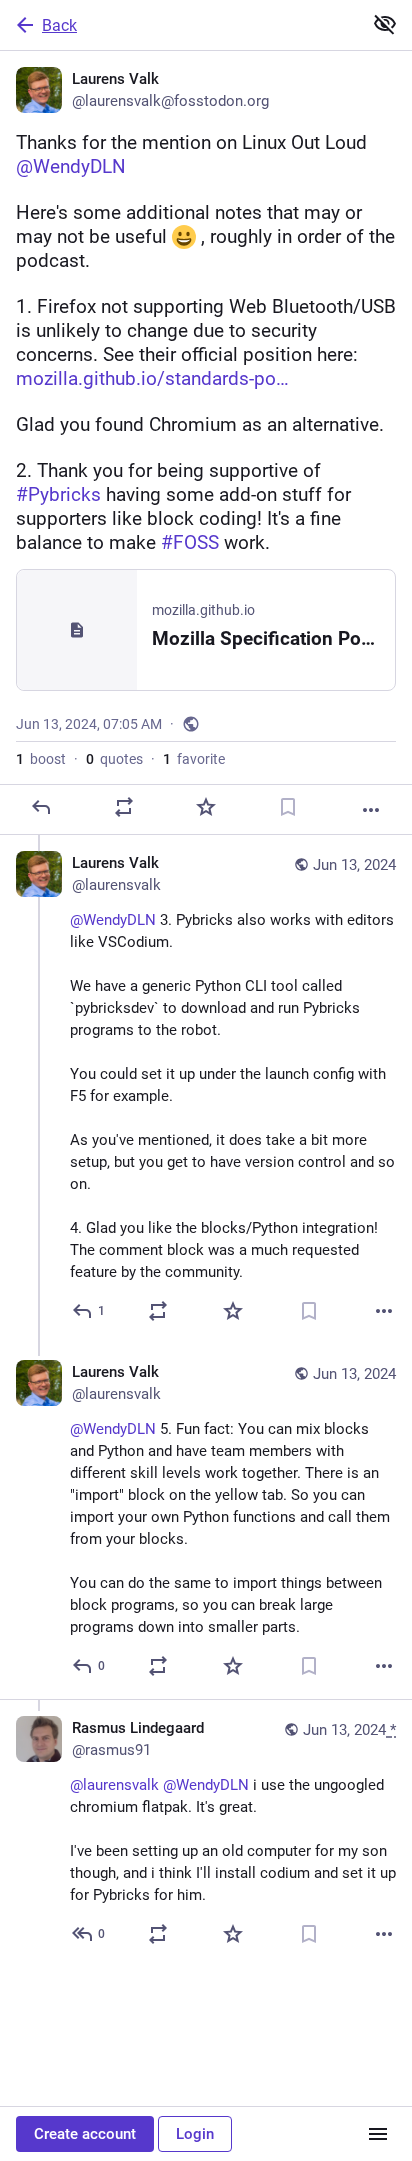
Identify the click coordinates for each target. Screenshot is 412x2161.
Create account (85, 2134)
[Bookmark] (288, 807)
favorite (194, 759)
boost (41, 759)
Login (195, 2134)
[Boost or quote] (124, 807)
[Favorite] (206, 807)
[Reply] (41, 807)
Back (59, 25)
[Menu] (378, 2134)
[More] (371, 810)
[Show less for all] (385, 24)
